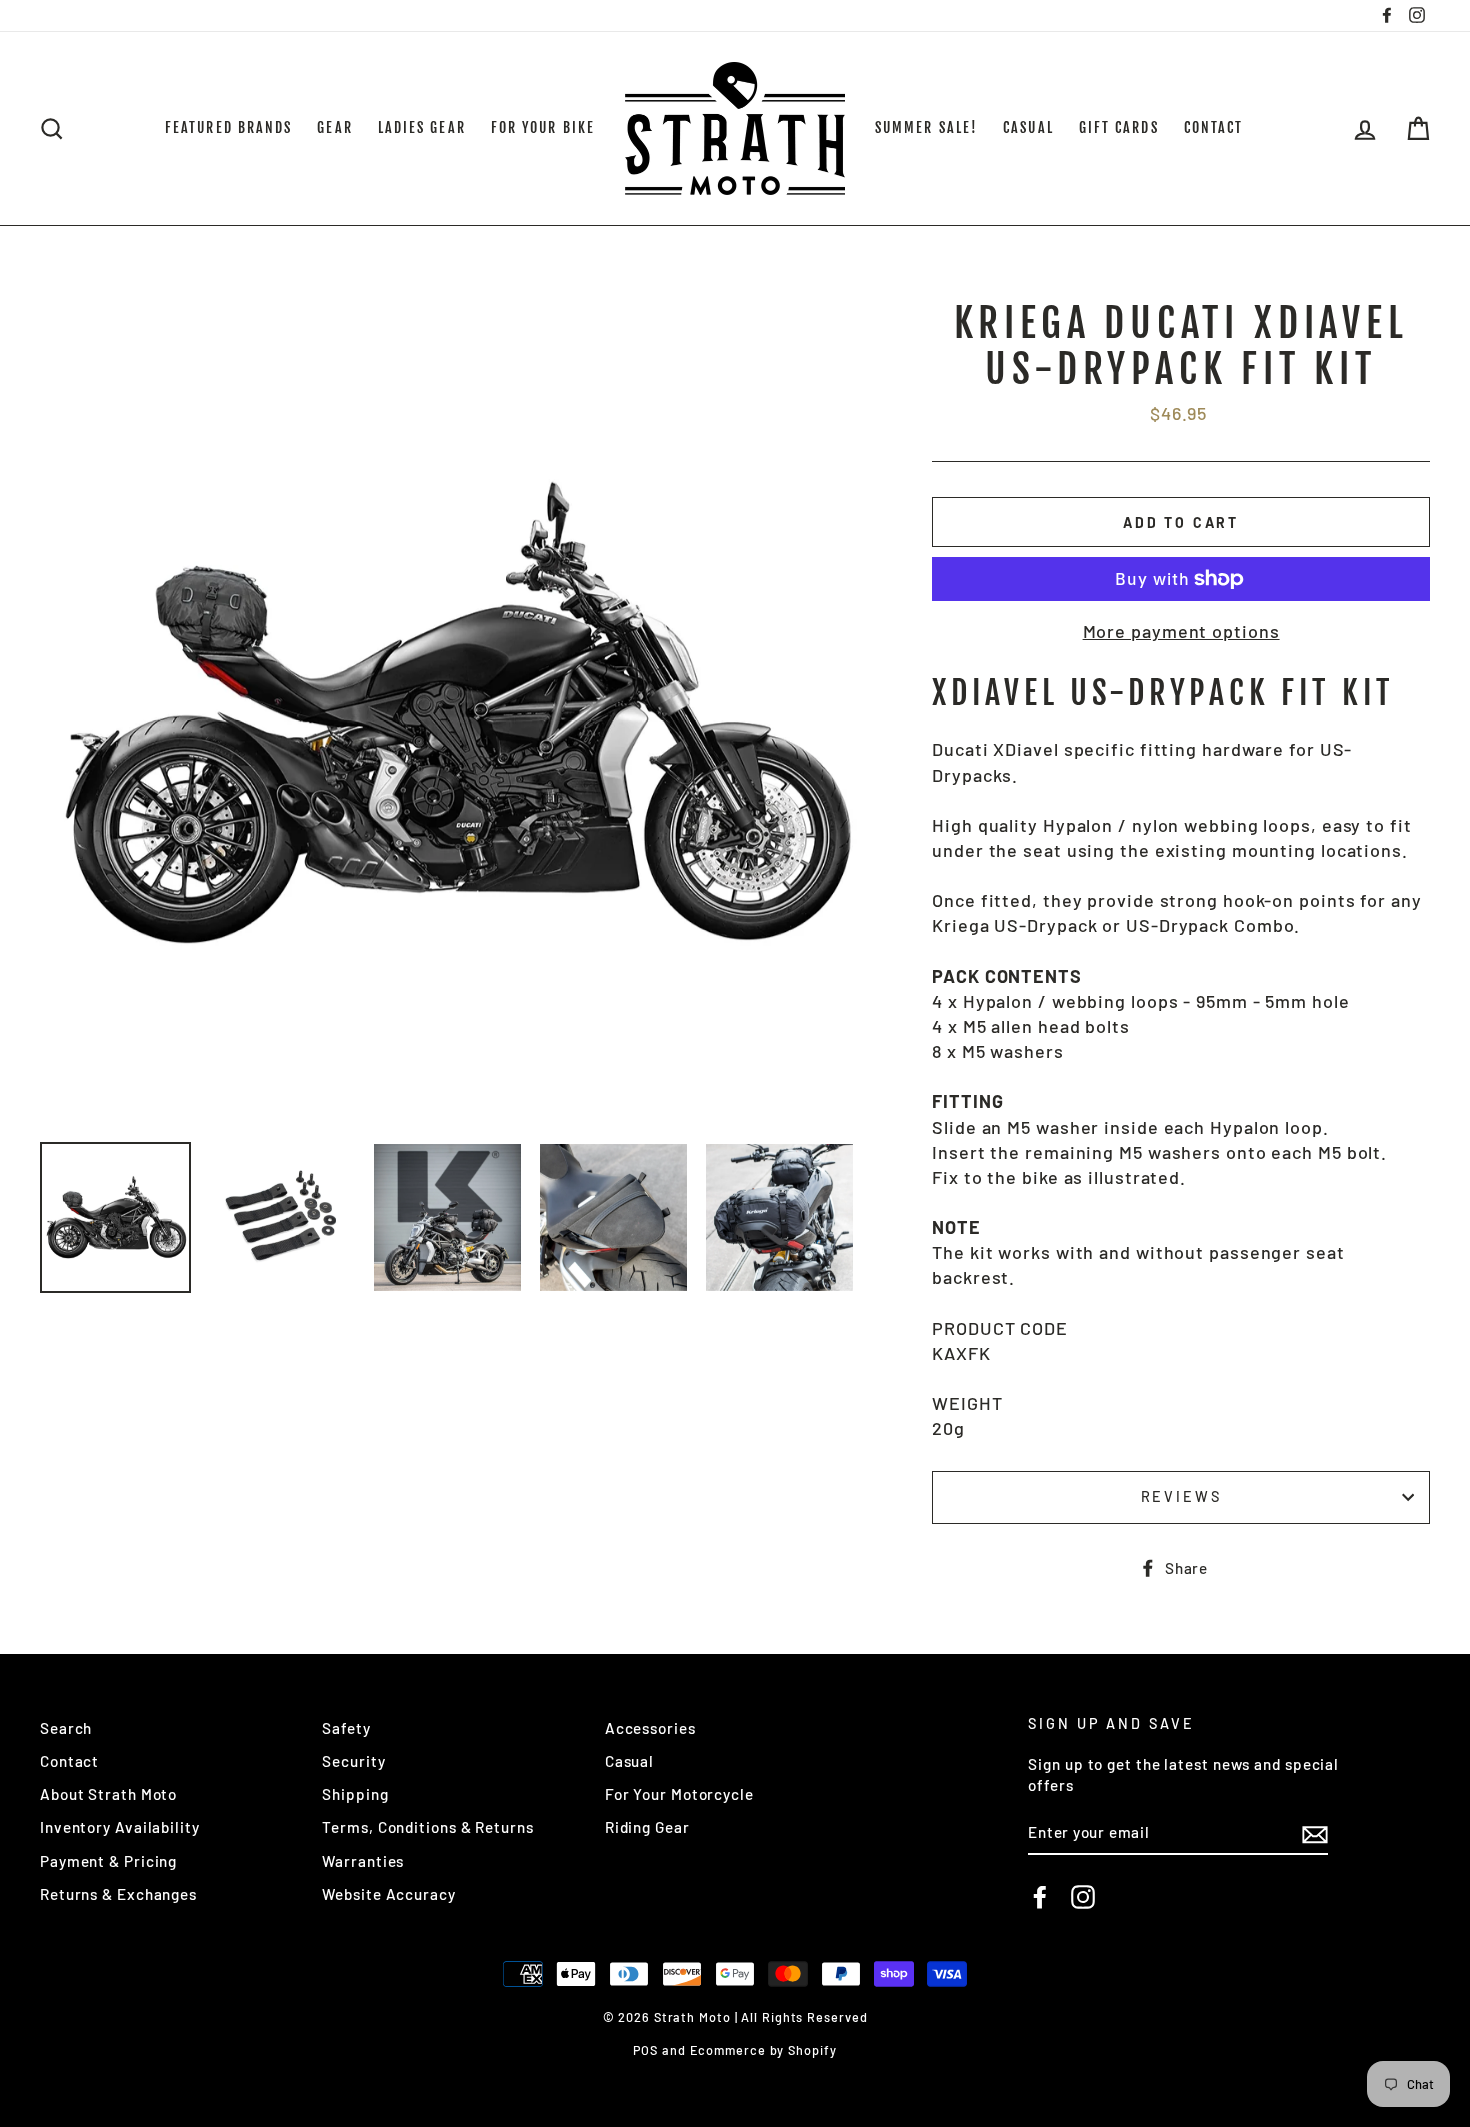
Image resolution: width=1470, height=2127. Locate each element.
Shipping (355, 1794)
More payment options (1181, 631)
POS (645, 2050)
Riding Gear (647, 1827)
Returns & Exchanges (118, 1894)
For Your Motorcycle (679, 1794)
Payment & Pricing (108, 1861)
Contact (69, 1761)
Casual (629, 1761)
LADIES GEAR (422, 127)
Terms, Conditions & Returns (427, 1827)
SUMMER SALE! (926, 127)
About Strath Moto (108, 1794)
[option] (453, 714)
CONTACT (1214, 127)
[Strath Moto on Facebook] (1040, 1897)
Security (353, 1761)
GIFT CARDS (1119, 127)
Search (66, 1728)
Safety (346, 1728)
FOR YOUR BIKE (543, 127)
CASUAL (1028, 127)
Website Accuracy (388, 1894)
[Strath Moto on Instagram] (1083, 1897)
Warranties (363, 1861)
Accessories (650, 1728)
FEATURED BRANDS (229, 127)
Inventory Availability (120, 1827)
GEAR (334, 127)
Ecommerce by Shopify (763, 2050)
